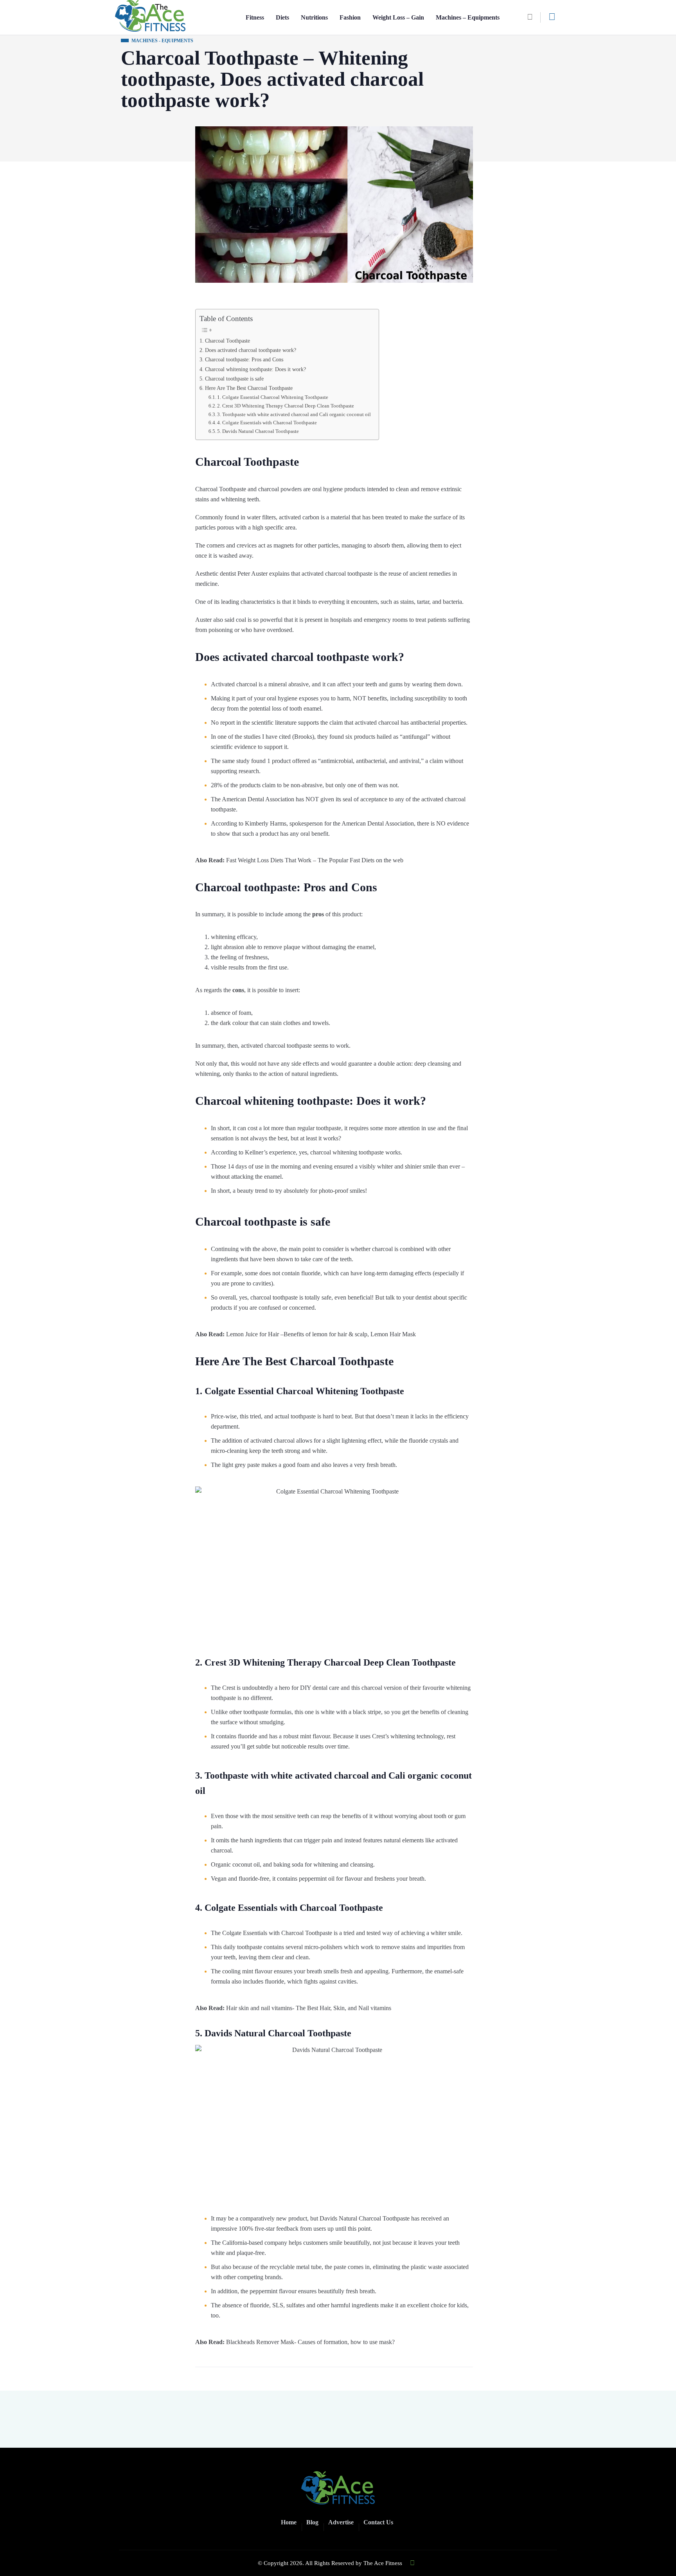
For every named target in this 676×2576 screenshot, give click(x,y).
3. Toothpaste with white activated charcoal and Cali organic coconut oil (294, 414)
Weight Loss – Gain (398, 17)
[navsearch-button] (533, 17)
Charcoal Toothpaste (227, 341)
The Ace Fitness (383, 2563)
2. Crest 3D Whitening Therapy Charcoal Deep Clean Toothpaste (286, 406)
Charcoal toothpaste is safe (234, 379)
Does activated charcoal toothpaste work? (251, 350)
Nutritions (314, 17)
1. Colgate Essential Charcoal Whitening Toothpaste (273, 397)
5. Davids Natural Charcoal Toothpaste (258, 431)
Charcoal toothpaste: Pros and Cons (244, 359)
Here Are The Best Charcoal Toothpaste (249, 388)
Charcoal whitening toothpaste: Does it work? (255, 369)
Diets (282, 17)
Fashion (350, 17)
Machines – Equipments (468, 17)
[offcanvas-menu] (552, 17)
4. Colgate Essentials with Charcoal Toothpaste (267, 423)
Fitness (255, 17)
